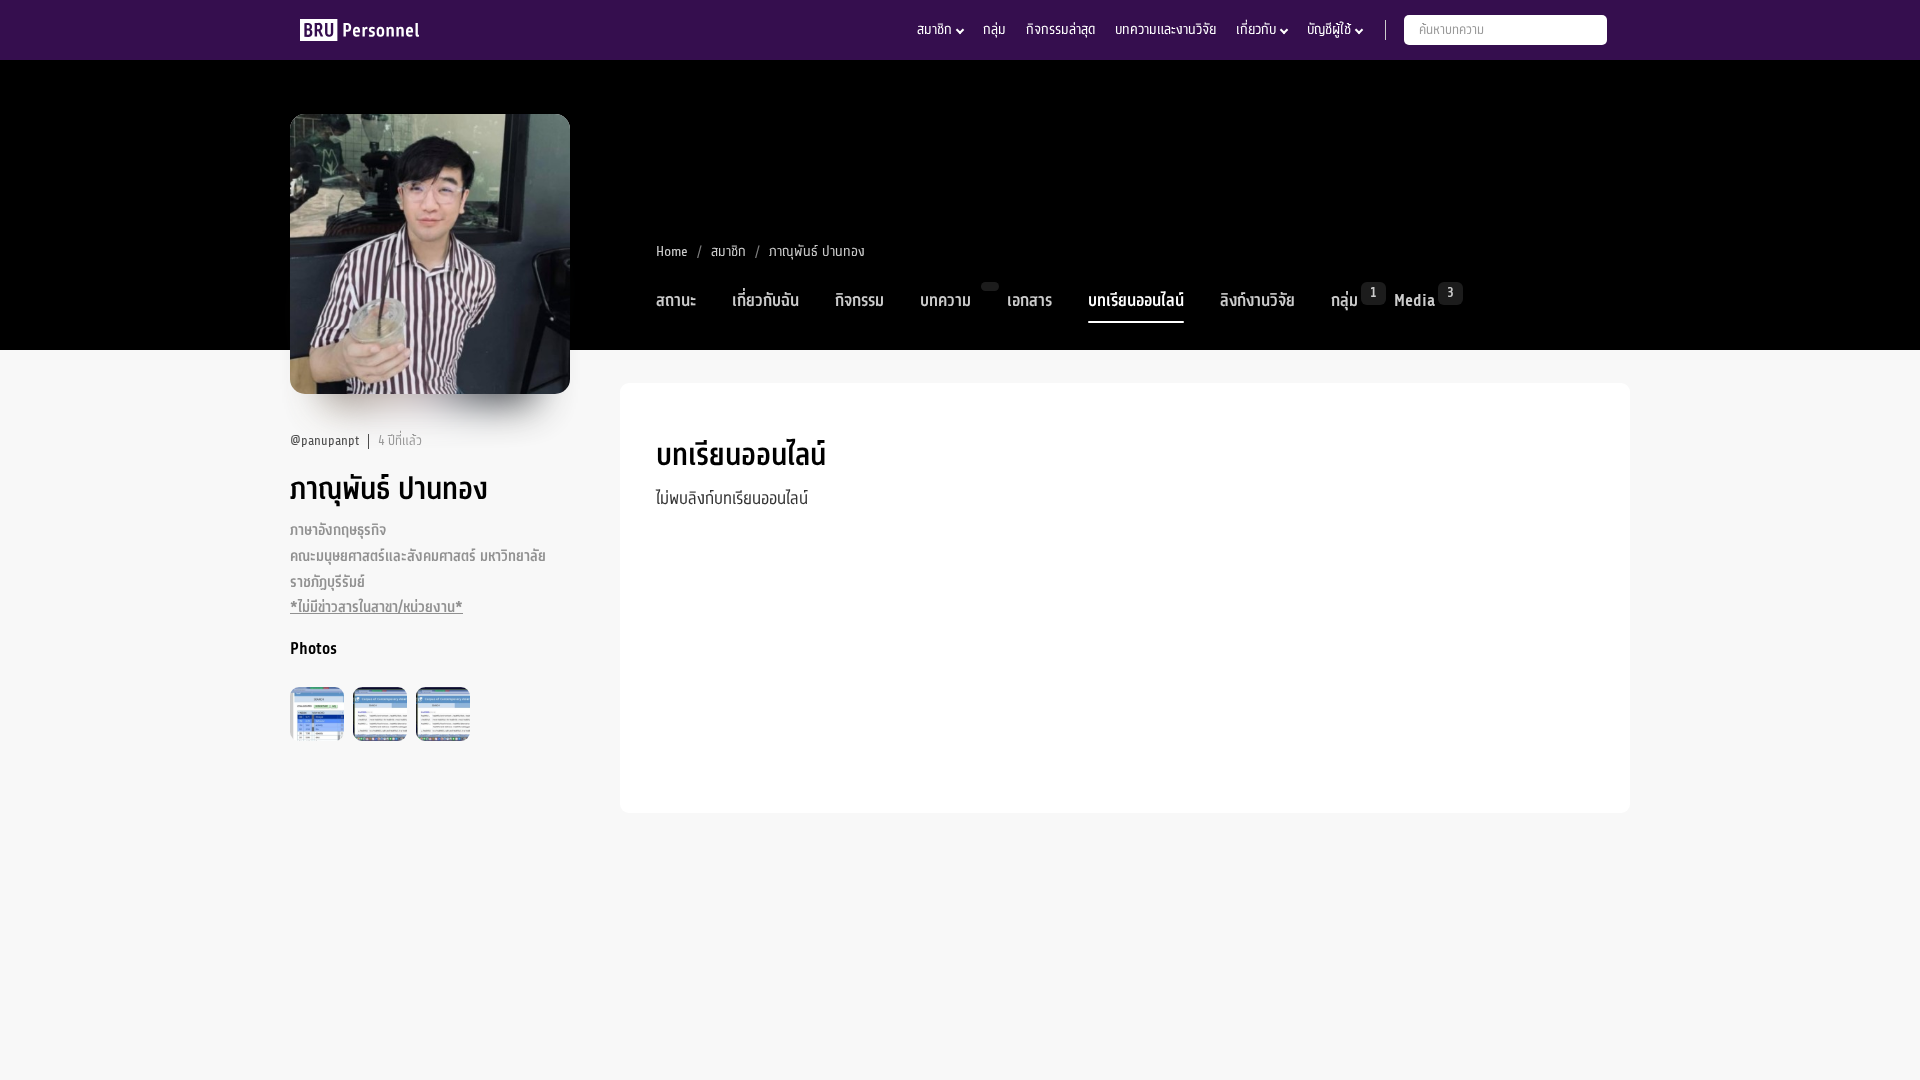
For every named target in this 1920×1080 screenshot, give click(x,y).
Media (1414, 299)
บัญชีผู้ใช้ (1329, 29)
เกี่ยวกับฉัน (765, 301)
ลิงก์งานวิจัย (1257, 301)
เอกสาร (1029, 301)
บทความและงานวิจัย (1165, 29)
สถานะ (676, 301)
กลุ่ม (994, 29)
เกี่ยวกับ (1256, 29)
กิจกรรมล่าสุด (1060, 29)
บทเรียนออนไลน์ (1136, 301)
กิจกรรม (859, 301)
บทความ (945, 301)
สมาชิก (934, 29)
